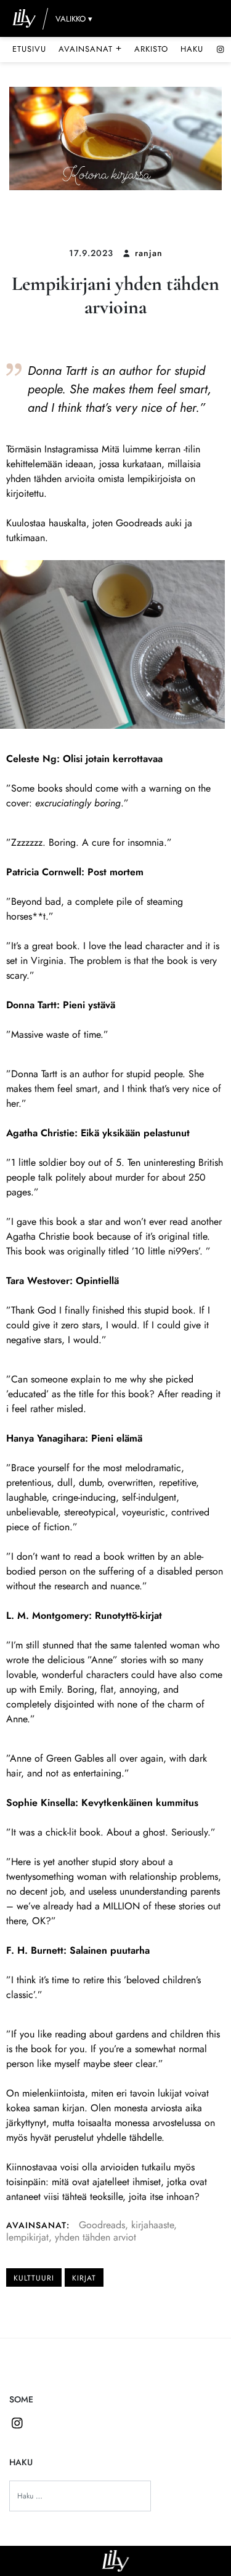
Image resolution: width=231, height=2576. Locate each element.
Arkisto (151, 49)
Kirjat (84, 2278)
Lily (115, 2561)
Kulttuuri (34, 2278)
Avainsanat (90, 49)
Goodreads (102, 2225)
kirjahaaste (152, 2225)
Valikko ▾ (74, 19)
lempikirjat (27, 2237)
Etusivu (29, 49)
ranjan (149, 253)
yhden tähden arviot (95, 2237)
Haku (192, 49)
